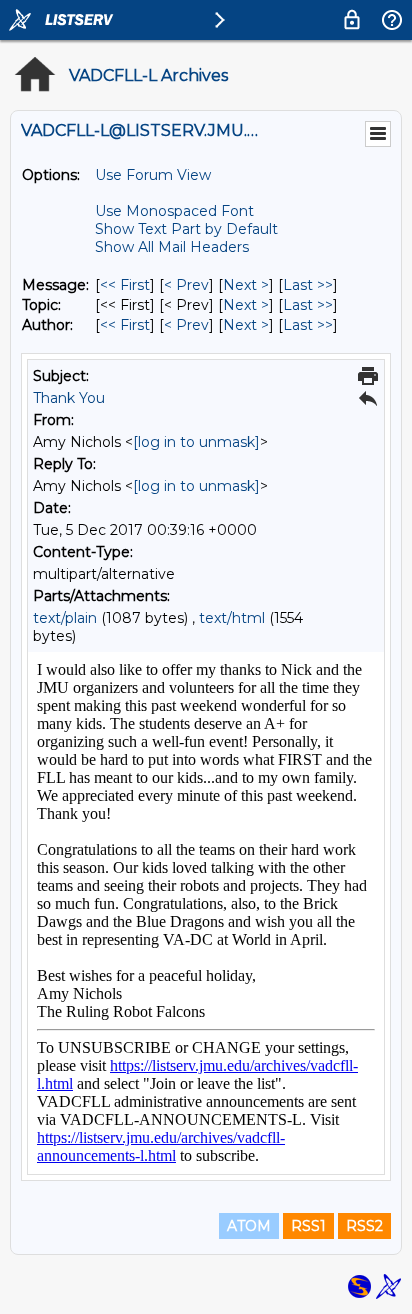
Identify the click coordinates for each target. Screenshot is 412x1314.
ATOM (249, 1226)
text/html (232, 618)
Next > (246, 285)
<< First (125, 285)
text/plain (65, 618)
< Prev (186, 285)
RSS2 (364, 1226)
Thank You (69, 398)
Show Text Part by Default (186, 229)
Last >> (308, 285)
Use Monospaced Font (174, 211)
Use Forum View (153, 175)
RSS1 (308, 1226)
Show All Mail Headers (172, 247)
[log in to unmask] (196, 442)
